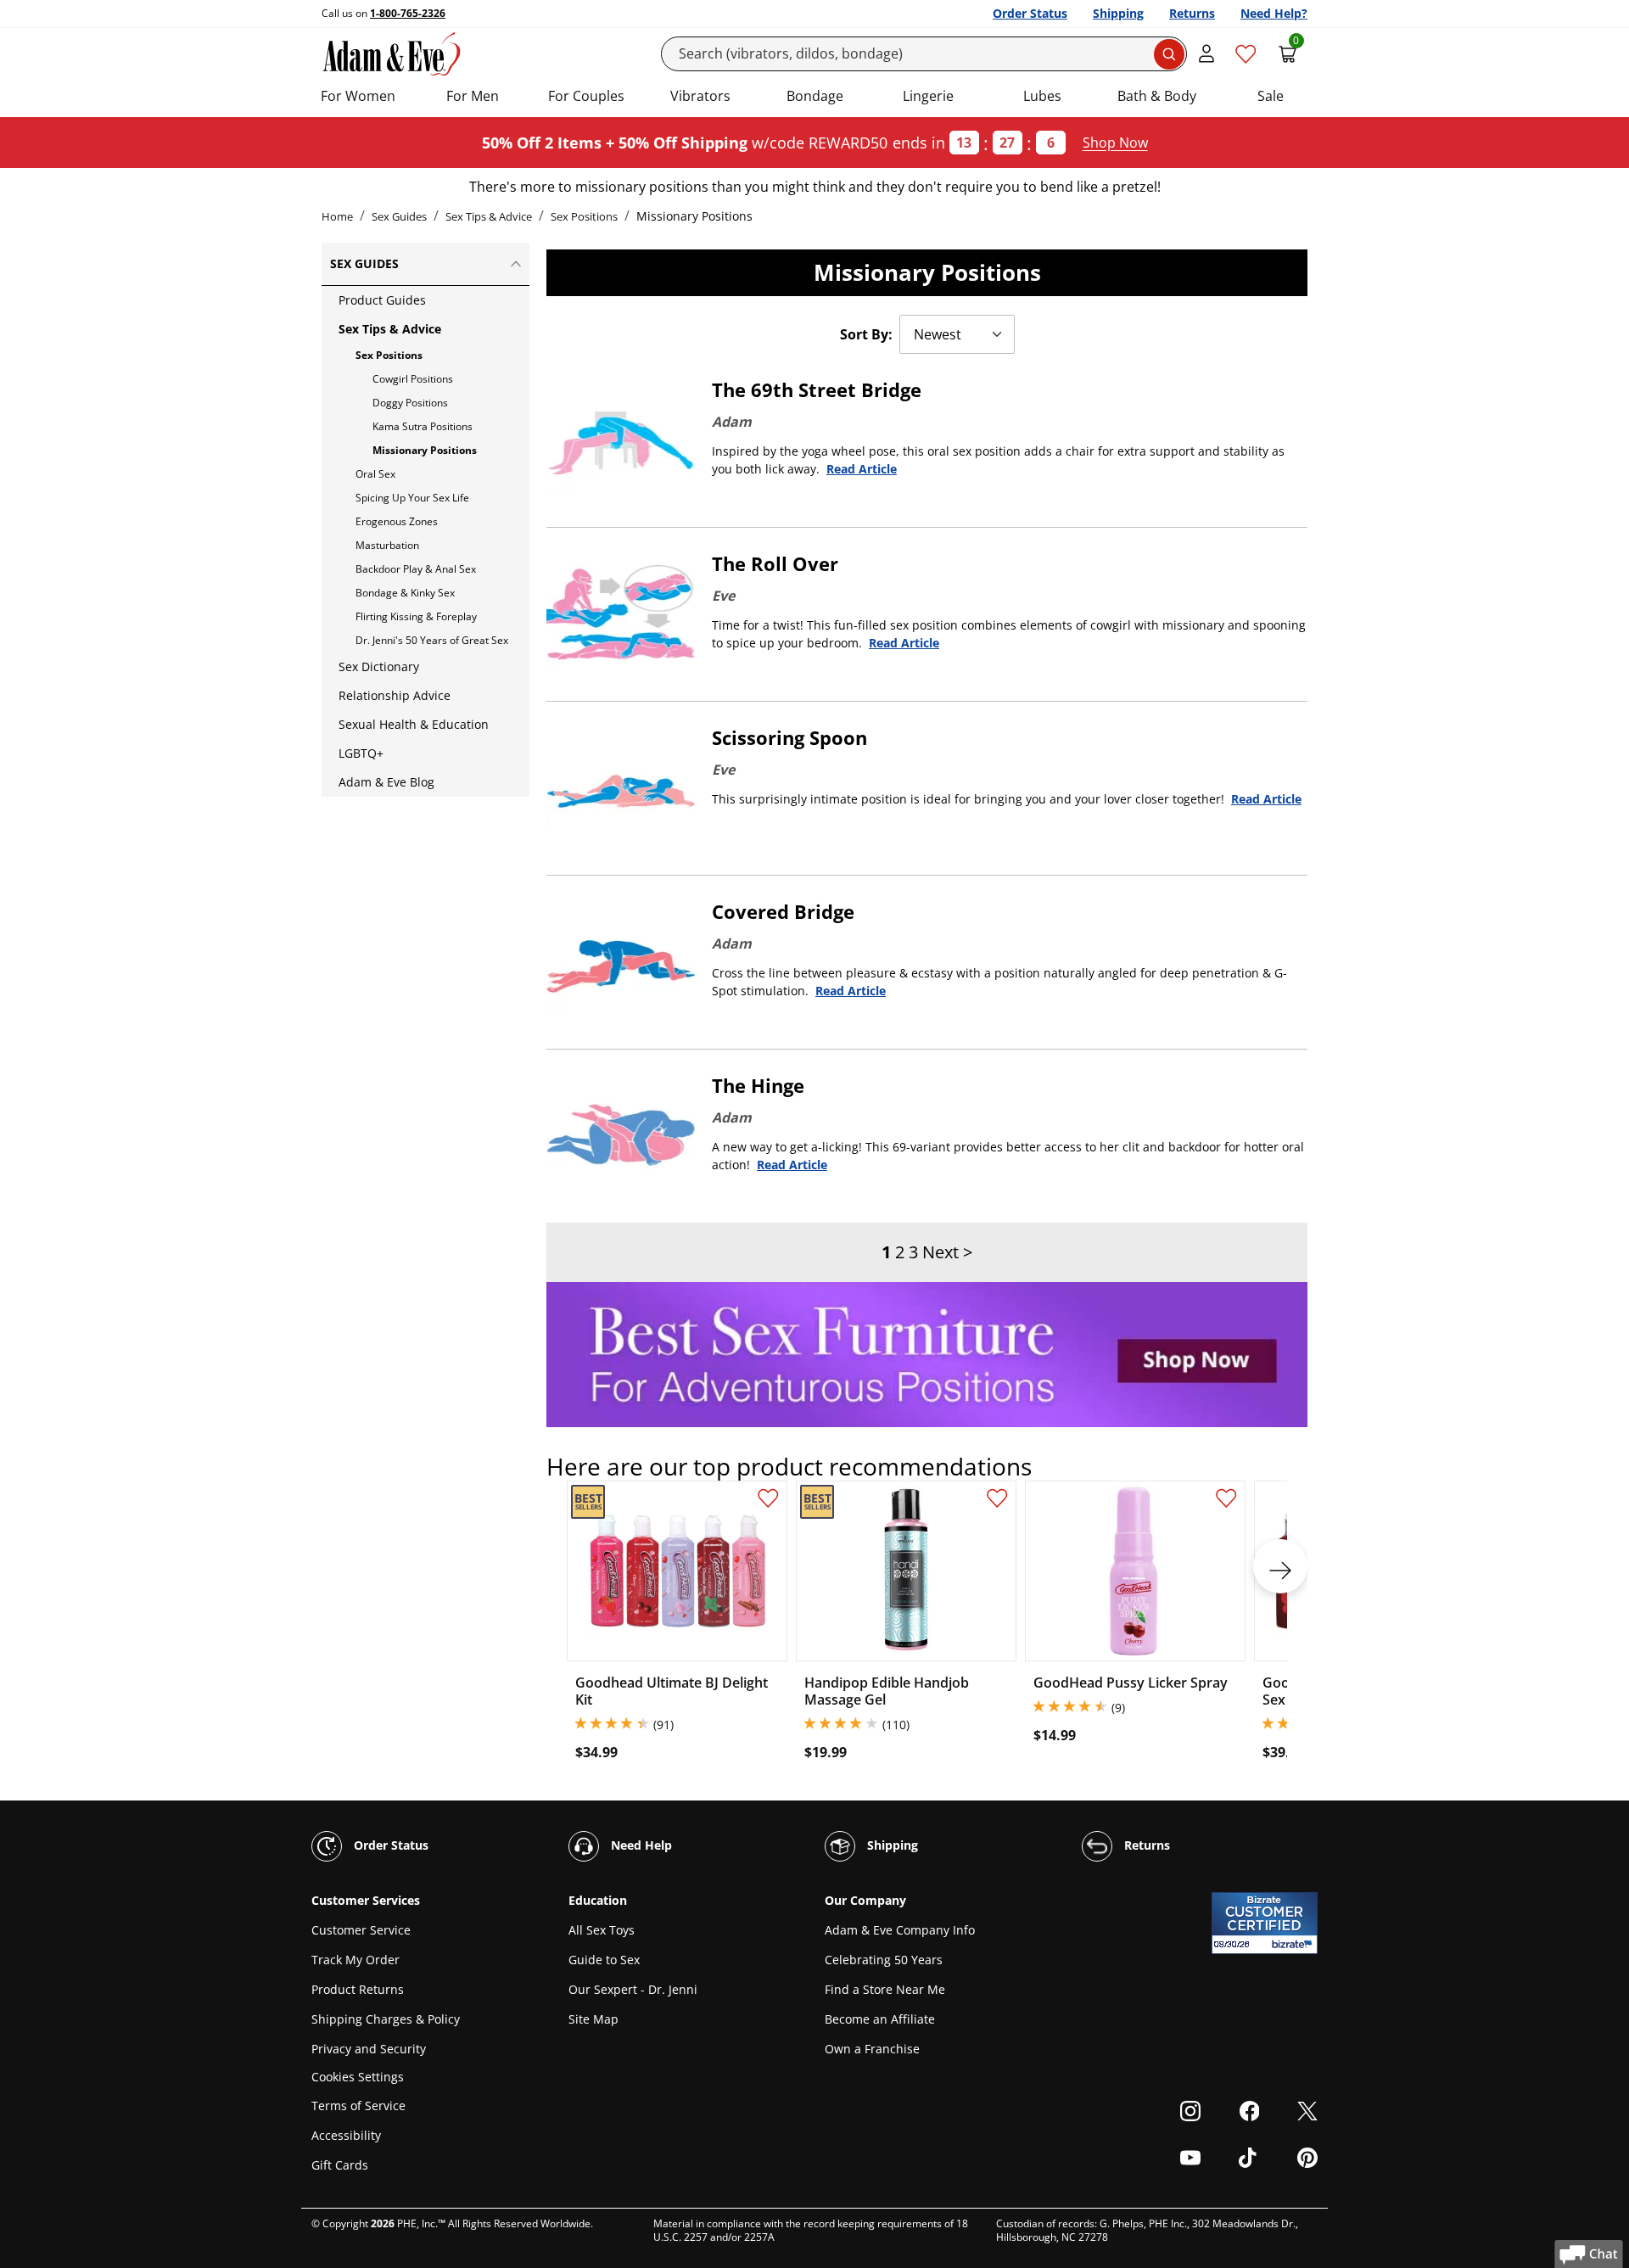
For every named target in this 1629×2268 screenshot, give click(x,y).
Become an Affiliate (880, 2019)
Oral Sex (375, 474)
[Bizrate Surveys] (1294, 1944)
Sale (1271, 96)
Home (337, 216)
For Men (473, 96)
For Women (358, 96)
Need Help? (1274, 13)
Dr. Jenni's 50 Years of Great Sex (432, 640)
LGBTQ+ (361, 753)
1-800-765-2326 (408, 13)
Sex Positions (584, 216)
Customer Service (361, 1930)
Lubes (1042, 96)
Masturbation (387, 545)
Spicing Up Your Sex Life (412, 498)
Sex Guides (399, 216)
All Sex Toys (602, 1930)
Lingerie (928, 96)
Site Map (593, 2019)
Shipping (1118, 13)
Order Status (1030, 13)
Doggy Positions (410, 403)
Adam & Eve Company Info (900, 1930)
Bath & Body (1157, 96)
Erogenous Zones (397, 521)
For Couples (586, 96)
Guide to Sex (604, 1960)
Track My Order (355, 1960)
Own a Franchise (872, 2049)
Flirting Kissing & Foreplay (416, 616)
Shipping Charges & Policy (386, 2019)
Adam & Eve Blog (386, 782)
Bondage (815, 96)
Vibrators (700, 96)
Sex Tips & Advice (489, 216)
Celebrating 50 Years (884, 1960)
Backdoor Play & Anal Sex (416, 569)
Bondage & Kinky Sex (405, 593)
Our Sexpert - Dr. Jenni (633, 1989)
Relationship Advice (395, 695)
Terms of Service (358, 2106)
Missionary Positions (425, 450)
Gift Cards (340, 2165)
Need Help (640, 1845)
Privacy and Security (369, 2049)
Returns (1192, 13)
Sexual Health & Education (414, 724)
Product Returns (358, 1989)
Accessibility (346, 2135)
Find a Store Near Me (885, 1989)
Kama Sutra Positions (423, 426)
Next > (947, 1252)
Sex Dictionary (379, 666)
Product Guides (382, 300)
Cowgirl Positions (413, 379)
